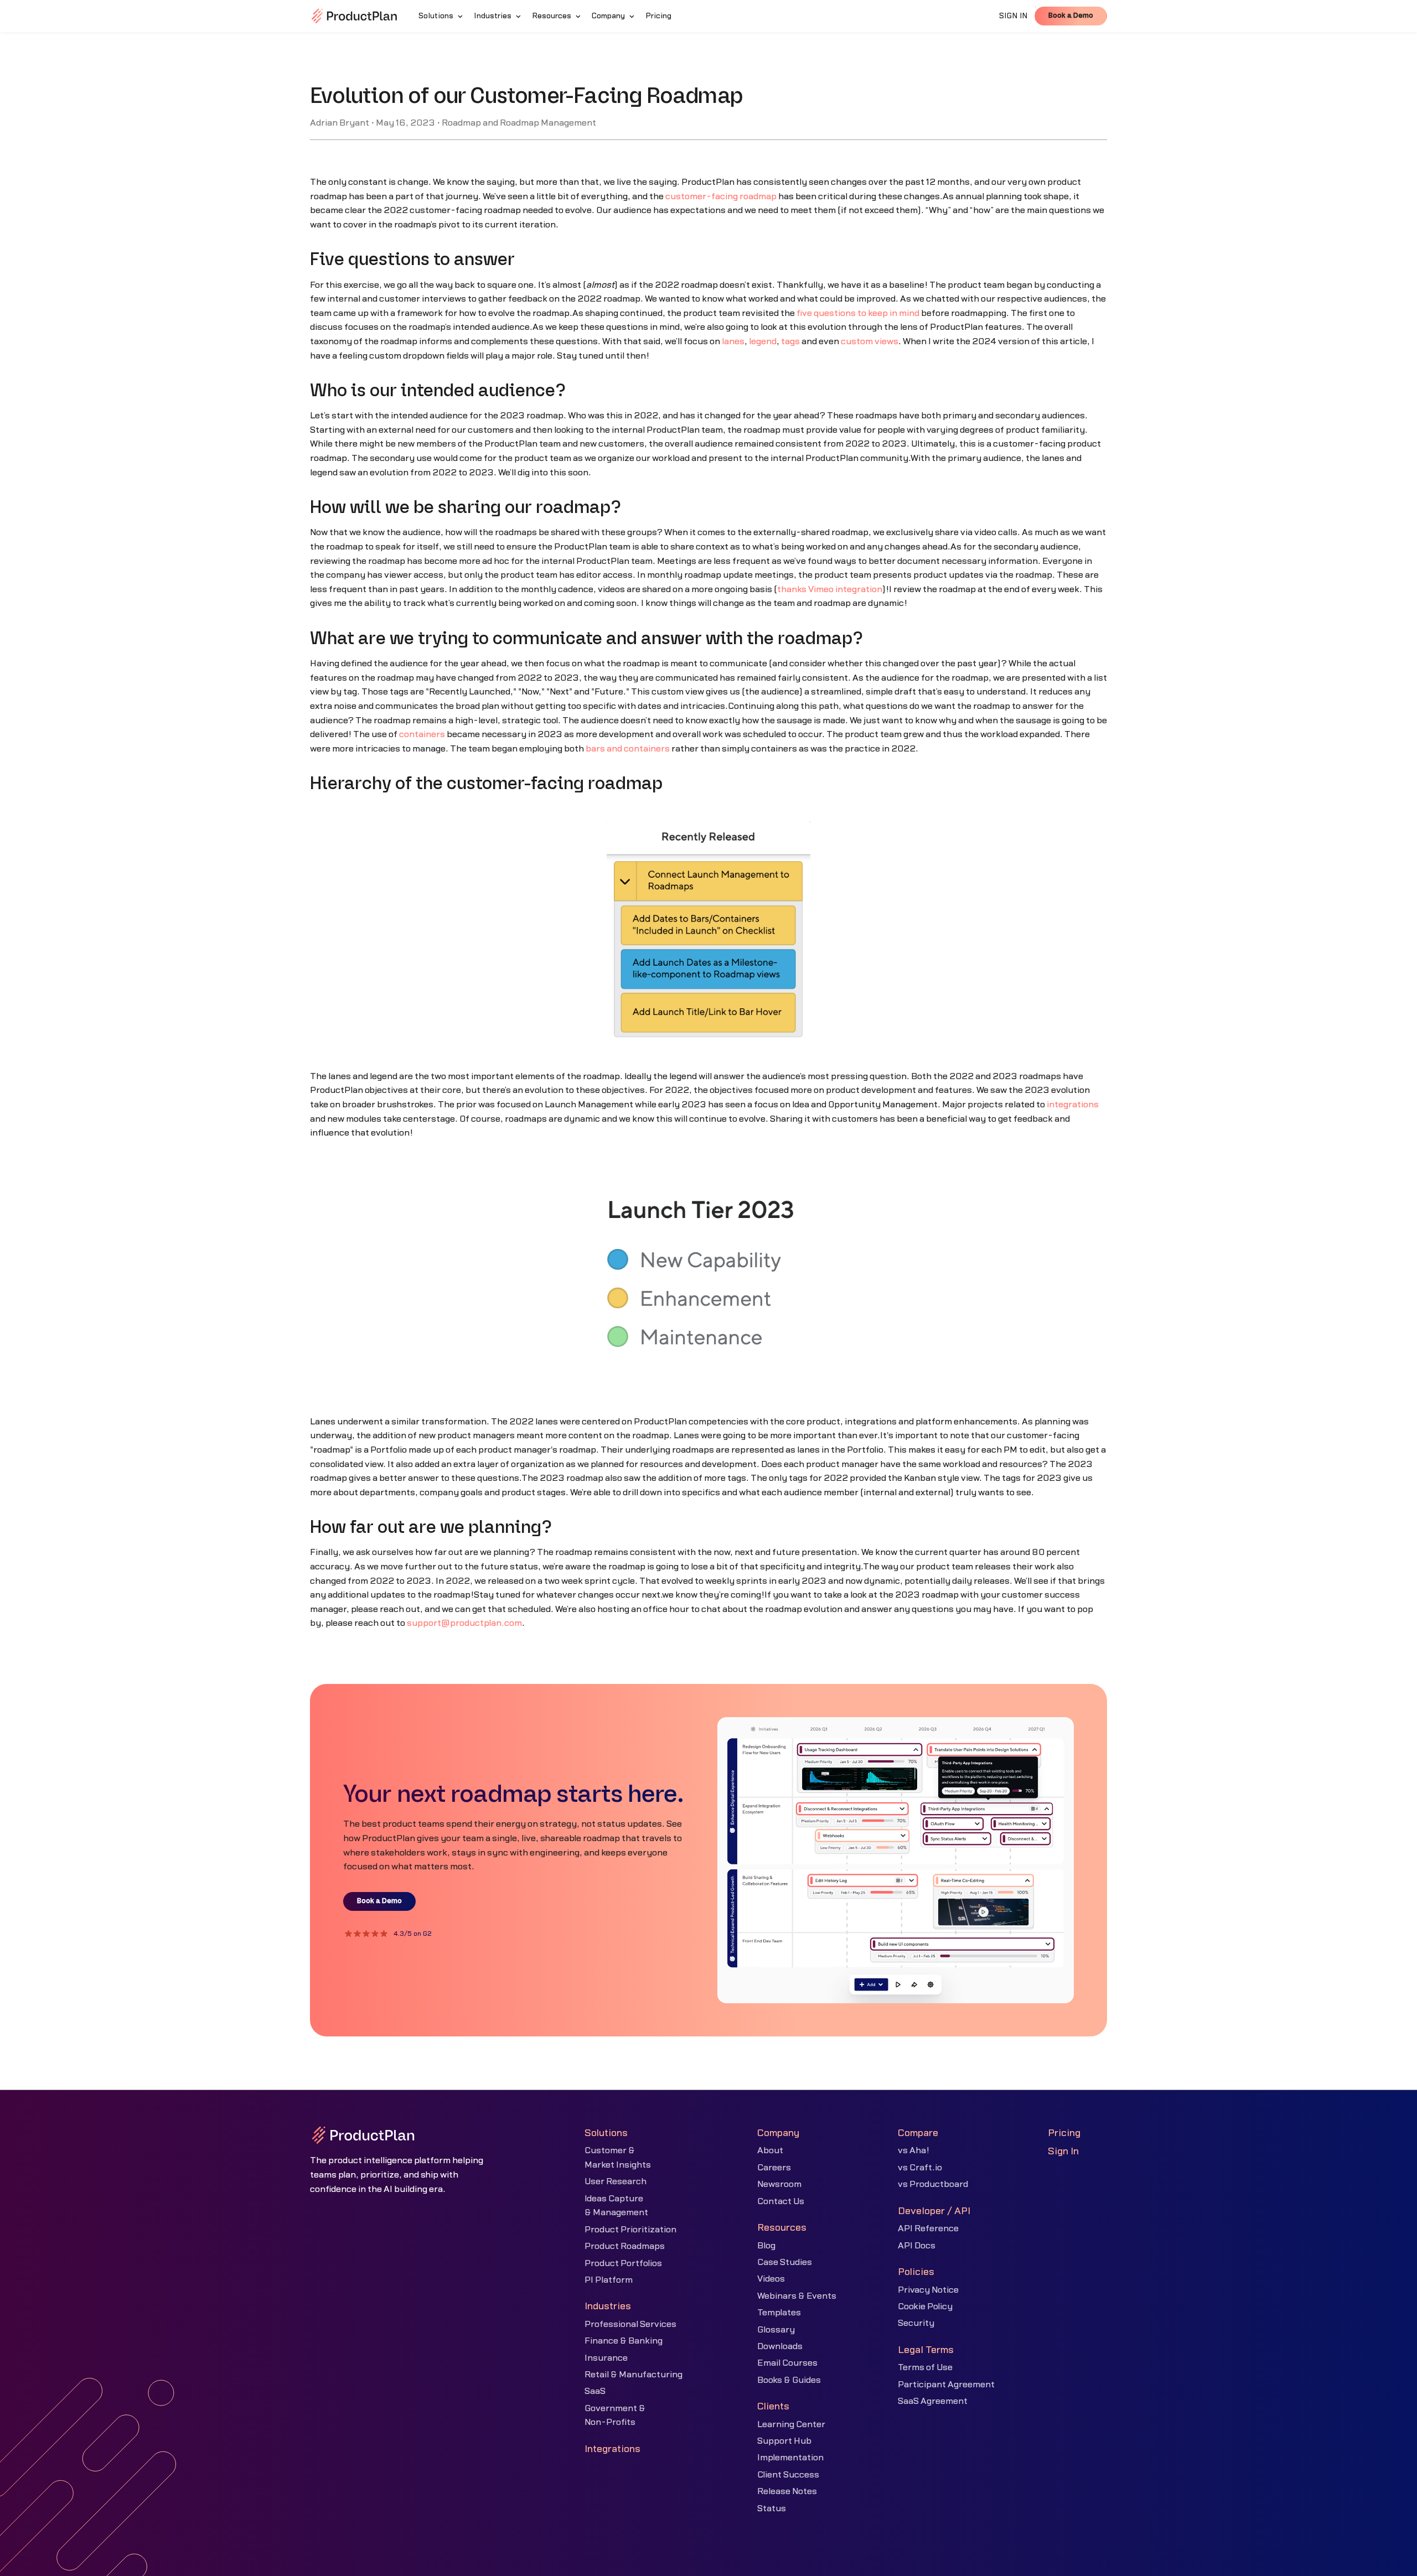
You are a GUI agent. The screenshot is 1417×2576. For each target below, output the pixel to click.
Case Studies (785, 2262)
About (770, 2150)
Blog (766, 2246)
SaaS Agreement (933, 2401)
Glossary (776, 2330)
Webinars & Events (797, 2296)
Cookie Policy (925, 2307)
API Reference (928, 2228)
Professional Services (630, 2324)
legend (763, 341)
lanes (733, 341)
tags (790, 341)
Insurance (606, 2358)
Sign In (1063, 2151)
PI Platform (609, 2280)
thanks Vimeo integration (830, 589)
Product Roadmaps (625, 2246)
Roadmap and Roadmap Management (519, 123)
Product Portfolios (623, 2263)
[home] (354, 16)
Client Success (788, 2475)
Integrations (612, 2449)
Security (916, 2323)
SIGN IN (1013, 16)
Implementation (790, 2458)
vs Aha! (914, 2150)
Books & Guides (789, 2380)
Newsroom (779, 2184)
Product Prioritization (630, 2230)
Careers (774, 2168)
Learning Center (791, 2424)
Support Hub (784, 2441)
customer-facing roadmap (721, 196)
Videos (771, 2279)
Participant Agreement (946, 2385)
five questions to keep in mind (858, 313)
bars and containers (628, 749)
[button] (442, 16)
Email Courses (787, 2363)
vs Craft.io (920, 2168)
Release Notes (787, 2491)
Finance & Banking (624, 2341)
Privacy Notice (928, 2290)
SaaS (595, 2391)
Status (772, 2508)
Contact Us (781, 2201)
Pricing (1064, 2133)
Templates (779, 2313)
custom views (870, 341)
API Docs (917, 2246)
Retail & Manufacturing (633, 2375)
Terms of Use (925, 2367)
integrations (1073, 1105)
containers (422, 734)
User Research (616, 2181)
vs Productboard (933, 2184)
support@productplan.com (464, 1623)
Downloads (780, 2346)
